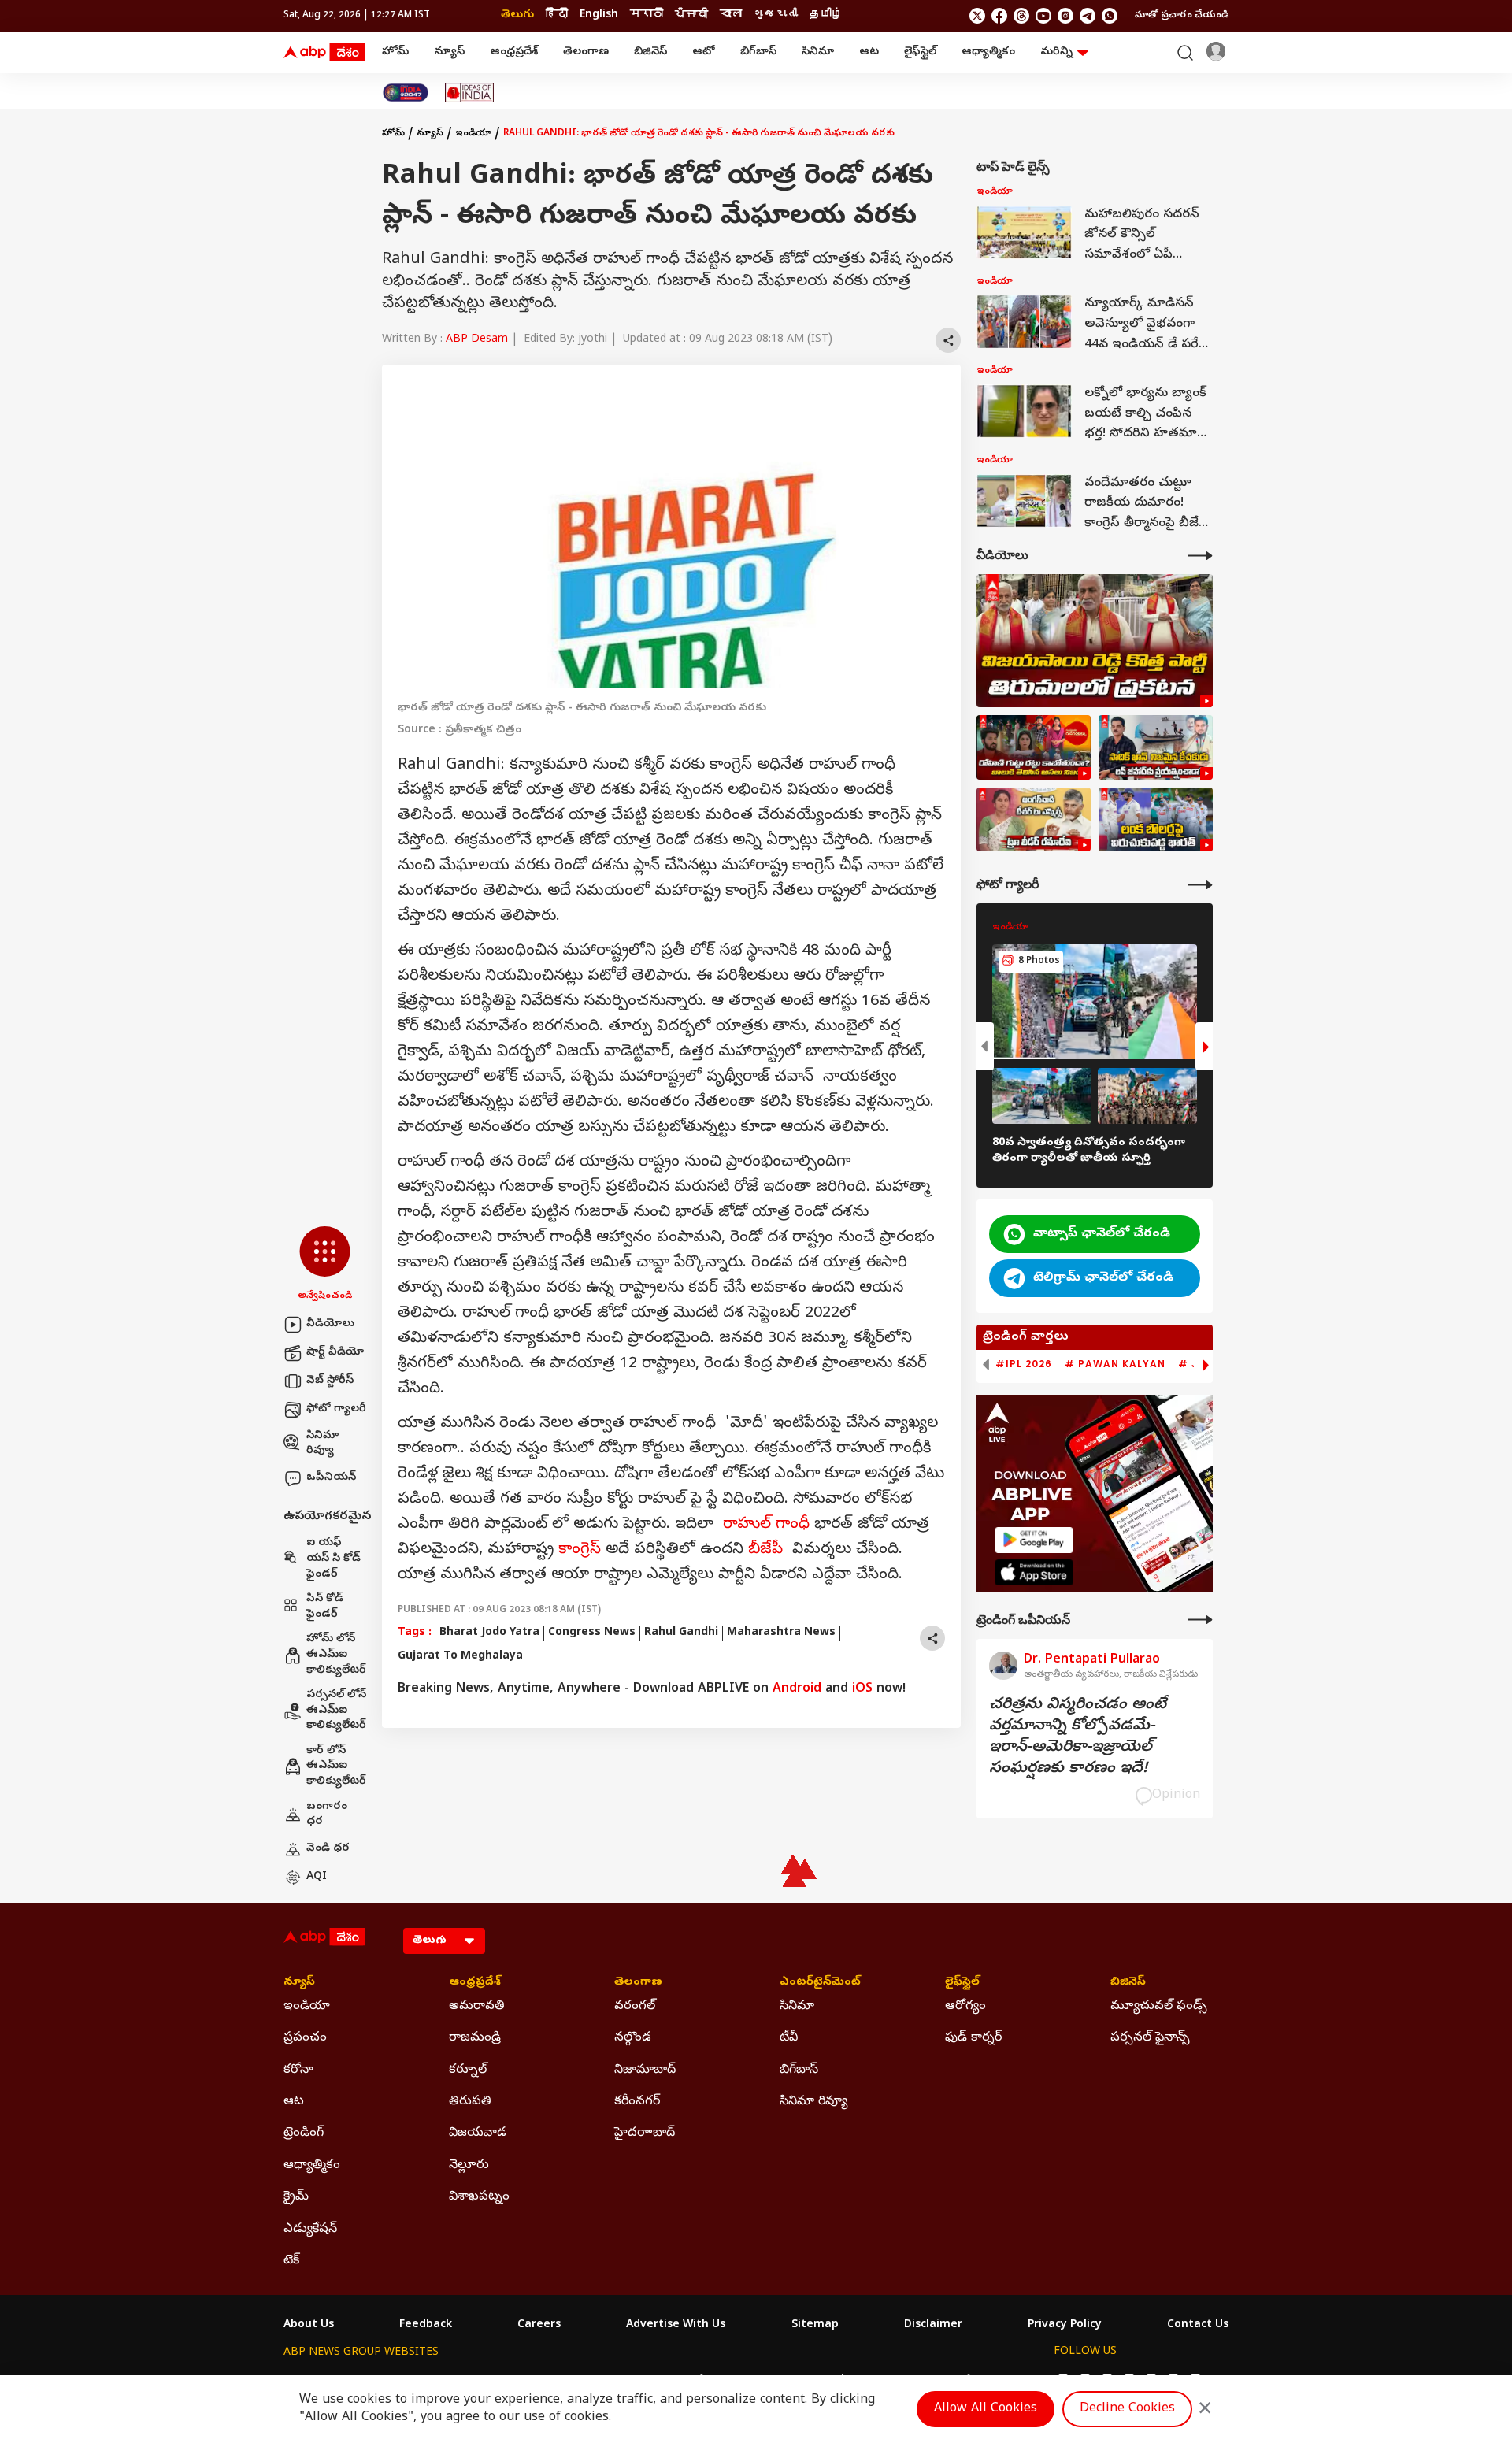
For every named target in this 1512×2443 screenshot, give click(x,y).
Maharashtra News (781, 1633)
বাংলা (731, 15)
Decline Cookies (1127, 2409)
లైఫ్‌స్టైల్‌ (920, 52)
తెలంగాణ (586, 52)
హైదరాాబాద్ (645, 2133)
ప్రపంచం (305, 2038)
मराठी (647, 15)
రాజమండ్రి (475, 2038)
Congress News (592, 1633)
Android (797, 1689)
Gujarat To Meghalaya (460, 1657)
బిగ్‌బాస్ (758, 52)
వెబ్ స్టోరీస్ (330, 1381)
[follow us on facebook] (999, 16)
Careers (539, 2326)
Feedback (426, 2326)
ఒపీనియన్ (331, 1478)
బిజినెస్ (650, 52)
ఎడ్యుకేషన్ (310, 2230)
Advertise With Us (676, 2326)
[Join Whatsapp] (1110, 16)
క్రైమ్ (296, 2197)
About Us (309, 2326)
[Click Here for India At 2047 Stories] (406, 93)
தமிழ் (826, 15)
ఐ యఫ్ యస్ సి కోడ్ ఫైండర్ (334, 1559)
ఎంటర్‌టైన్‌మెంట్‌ (820, 1983)
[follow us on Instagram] (1065, 16)
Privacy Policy (1065, 2326)
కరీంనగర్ (637, 2102)
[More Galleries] (1200, 885)
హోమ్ (395, 52)
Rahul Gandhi (681, 1633)
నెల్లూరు (469, 2166)
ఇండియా (473, 134)
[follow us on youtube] (1043, 16)
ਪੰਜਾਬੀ (691, 15)
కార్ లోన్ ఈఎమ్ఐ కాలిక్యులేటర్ (336, 1766)
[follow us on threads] (1021, 16)
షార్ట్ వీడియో (335, 1353)
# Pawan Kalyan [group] (1115, 1364)
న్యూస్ (449, 52)
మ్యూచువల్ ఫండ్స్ (1159, 2007)
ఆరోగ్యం (965, 2007)
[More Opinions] (1200, 1620)
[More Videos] (1200, 556)
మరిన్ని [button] (1056, 52)
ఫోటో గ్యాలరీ (336, 1409)
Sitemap (815, 2326)
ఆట (869, 52)
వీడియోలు (330, 1324)
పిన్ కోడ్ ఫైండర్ (325, 1607)
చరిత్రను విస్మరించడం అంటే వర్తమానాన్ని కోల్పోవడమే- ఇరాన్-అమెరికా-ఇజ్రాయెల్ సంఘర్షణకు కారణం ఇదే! (1078, 1737)
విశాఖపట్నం (479, 2197)
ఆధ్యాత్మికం (988, 52)
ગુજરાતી (776, 15)
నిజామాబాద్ (645, 2070)
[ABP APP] (1034, 1540)
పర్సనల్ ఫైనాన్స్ (1150, 2038)
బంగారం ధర (327, 1815)
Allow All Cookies (986, 2409)
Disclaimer (933, 2326)
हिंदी (557, 15)
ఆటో (704, 52)
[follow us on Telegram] (1088, 16)
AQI (317, 1877)
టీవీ (789, 2038)
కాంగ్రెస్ (580, 1550)
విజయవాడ (478, 2133)
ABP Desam (477, 340)
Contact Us (1198, 2326)
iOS (862, 1689)
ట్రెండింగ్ (304, 2133)
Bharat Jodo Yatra (489, 1633)
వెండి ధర (328, 1849)
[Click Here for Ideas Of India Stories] (470, 93)
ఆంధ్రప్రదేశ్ (514, 52)
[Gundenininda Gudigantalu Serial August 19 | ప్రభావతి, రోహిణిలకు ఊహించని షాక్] (1034, 747)
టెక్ (291, 2261)
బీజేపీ (765, 1550)
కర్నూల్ (468, 2070)
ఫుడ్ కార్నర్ (973, 2038)
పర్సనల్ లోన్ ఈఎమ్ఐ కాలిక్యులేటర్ (336, 1711)
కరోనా (298, 2070)
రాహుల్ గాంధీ (766, 1525)
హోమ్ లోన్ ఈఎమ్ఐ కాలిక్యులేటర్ (336, 1655)
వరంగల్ (635, 2007)
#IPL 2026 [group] (1024, 1364)
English (599, 15)
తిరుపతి (470, 2102)
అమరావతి (477, 2007)
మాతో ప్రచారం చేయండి (1182, 16)
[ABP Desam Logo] (324, 53)
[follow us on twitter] (977, 16)
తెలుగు (517, 15)
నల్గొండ (633, 2038)
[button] (325, 1265)
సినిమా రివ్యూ (322, 1444)
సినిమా (818, 52)
